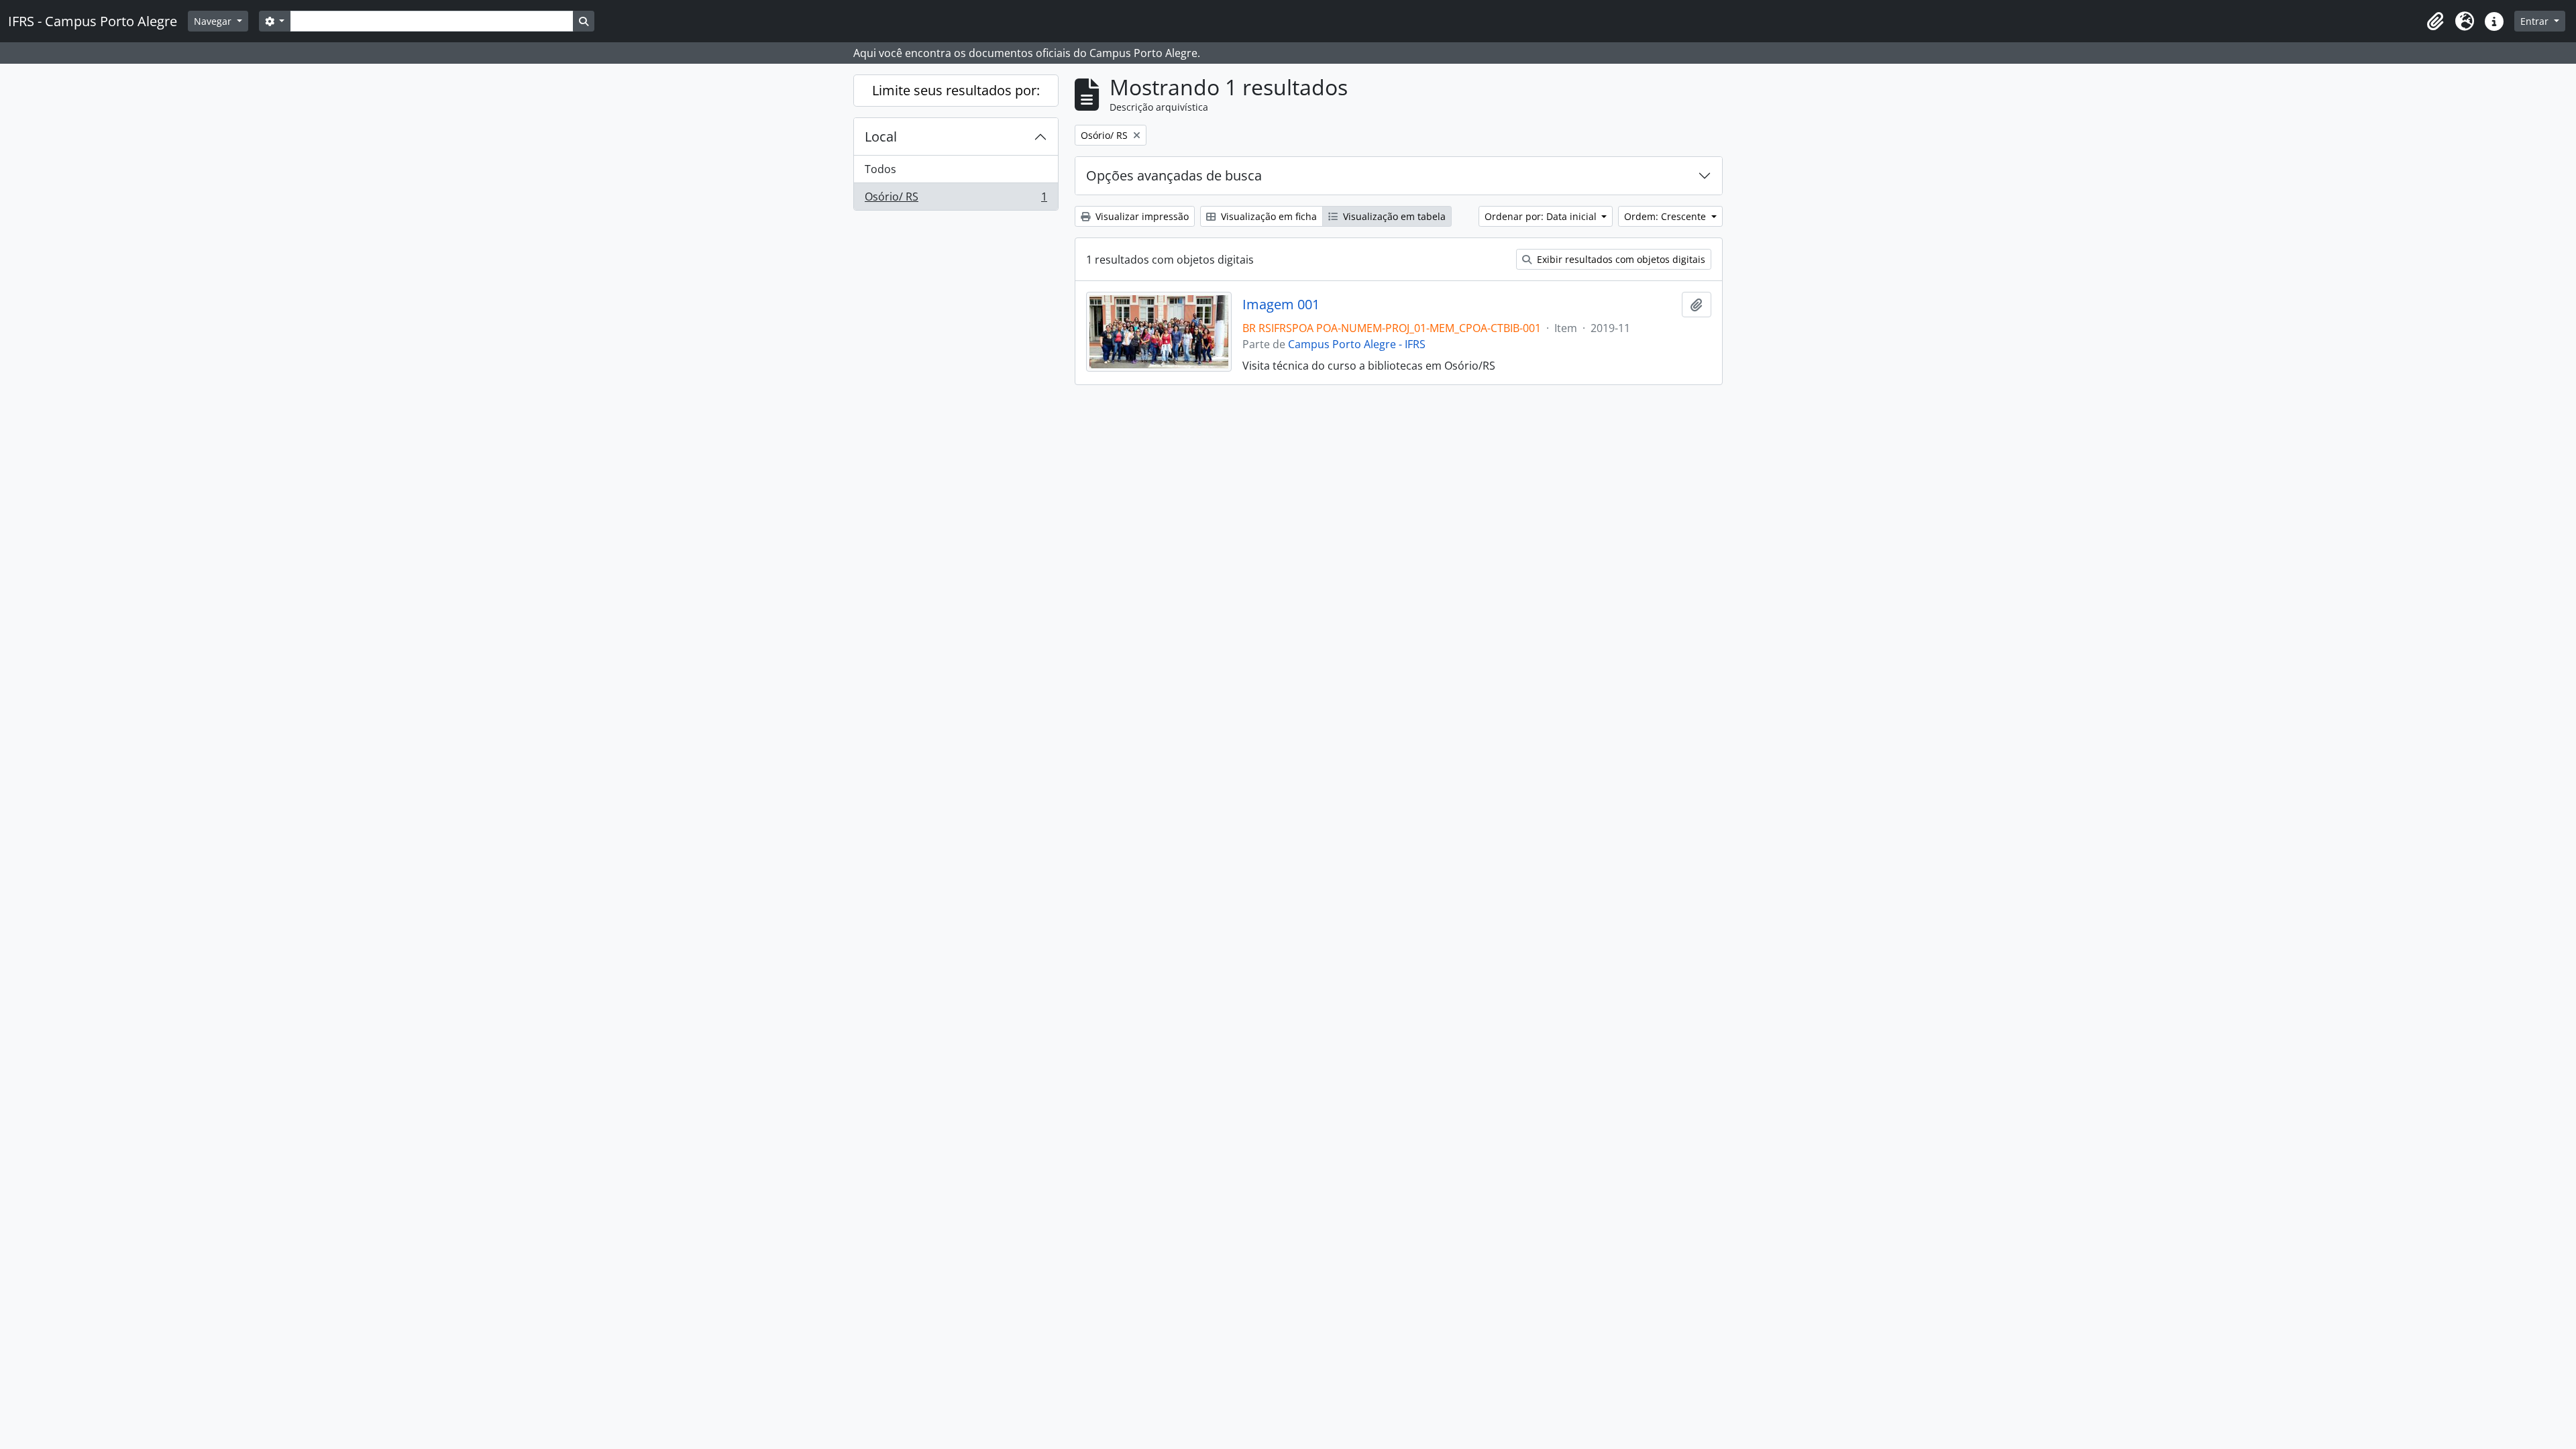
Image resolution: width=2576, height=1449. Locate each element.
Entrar (2536, 21)
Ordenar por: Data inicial (1542, 216)
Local (881, 137)
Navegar (214, 21)
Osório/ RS (956, 200)
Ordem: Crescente (1666, 216)
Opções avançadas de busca (1174, 175)
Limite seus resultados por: (956, 90)
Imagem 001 (1281, 305)
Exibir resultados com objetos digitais (1620, 259)
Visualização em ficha (1268, 216)
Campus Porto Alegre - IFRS (1357, 344)
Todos (880, 169)
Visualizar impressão (1141, 216)
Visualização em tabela (1393, 216)
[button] (2435, 21)
